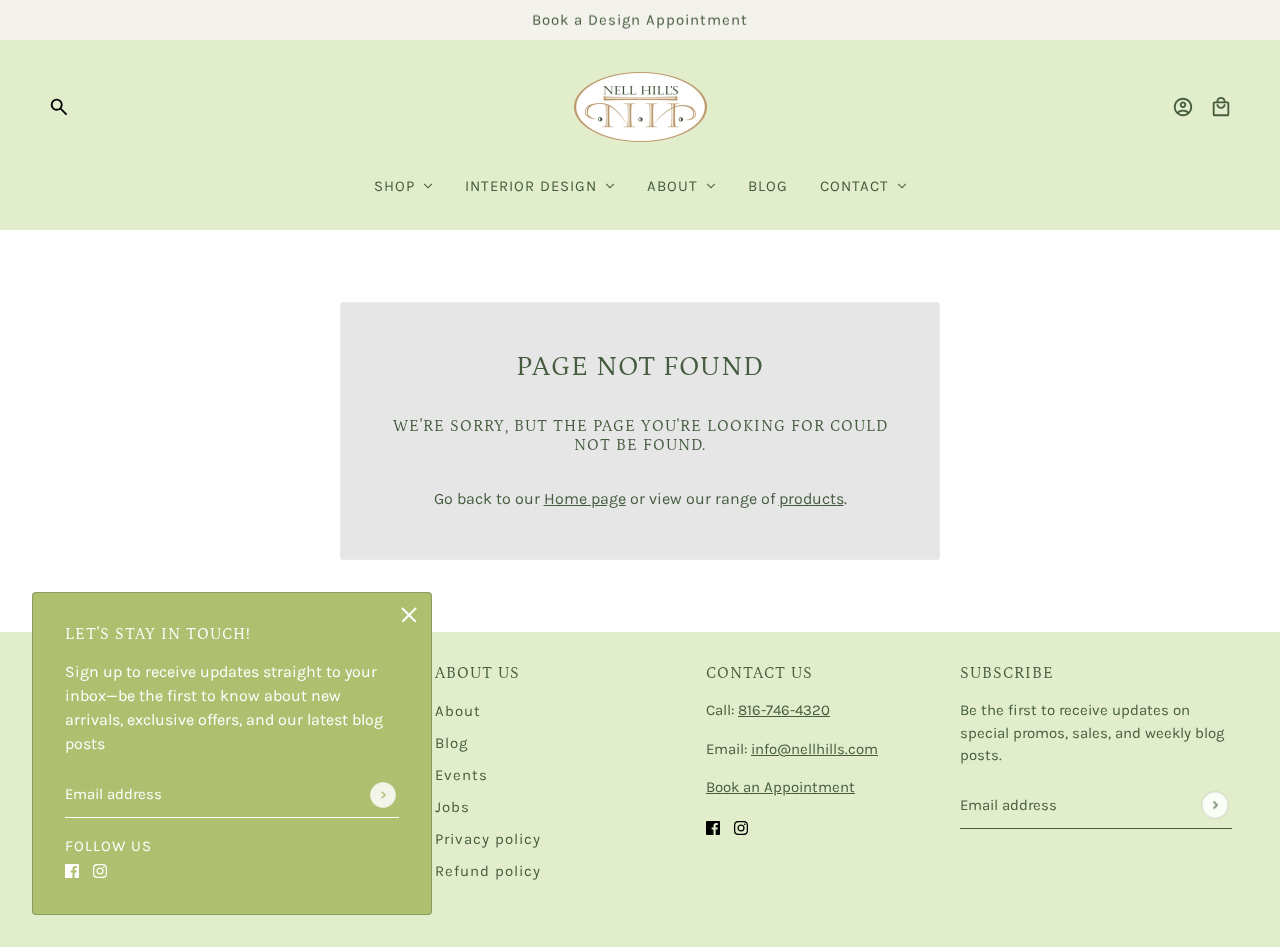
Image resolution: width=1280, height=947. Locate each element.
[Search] (59, 107)
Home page (585, 498)
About (458, 711)
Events (461, 775)
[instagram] (100, 870)
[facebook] (72, 870)
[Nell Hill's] (640, 107)
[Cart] (1221, 107)
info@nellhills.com (814, 749)
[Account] (1183, 107)
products (811, 498)
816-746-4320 (784, 710)
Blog (451, 743)
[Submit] (383, 795)
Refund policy (488, 871)
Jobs (452, 807)
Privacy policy (488, 839)
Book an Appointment (780, 787)
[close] (409, 615)
